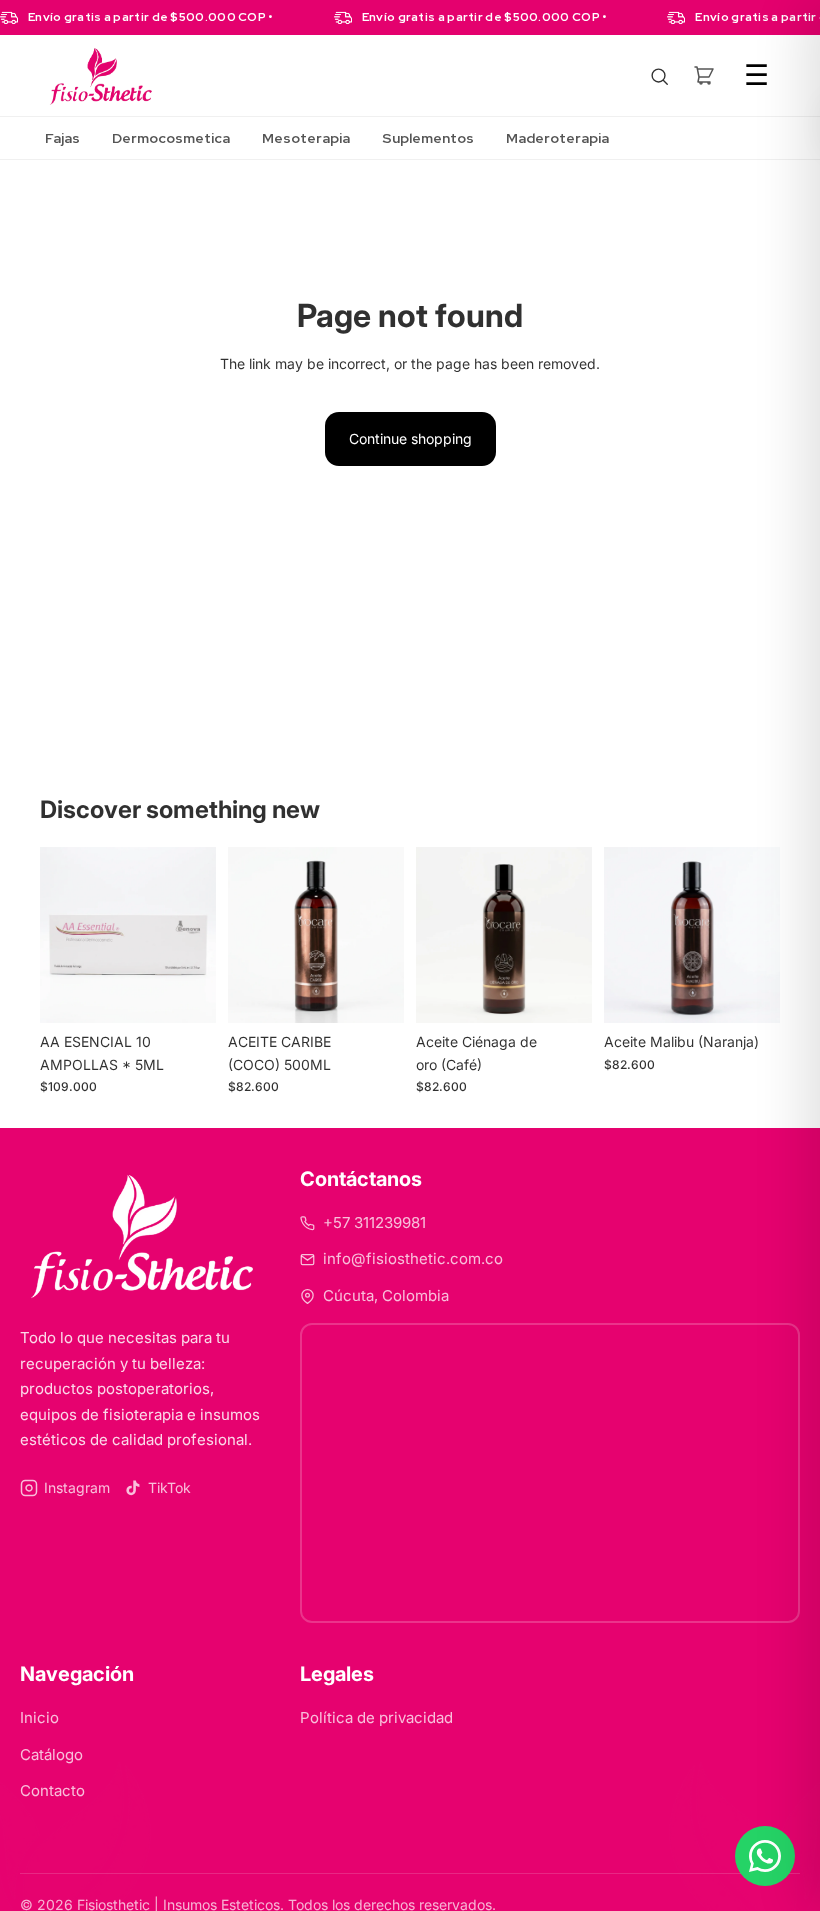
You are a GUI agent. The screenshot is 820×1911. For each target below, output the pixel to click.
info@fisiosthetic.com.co (413, 1258)
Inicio (39, 1717)
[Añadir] (185, 992)
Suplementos (428, 138)
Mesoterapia (306, 138)
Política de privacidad (376, 1717)
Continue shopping (410, 438)
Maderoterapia (557, 138)
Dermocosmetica (171, 138)
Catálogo (51, 1754)
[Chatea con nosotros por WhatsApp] (765, 1856)
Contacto (52, 1790)
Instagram (77, 1487)
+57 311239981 (374, 1222)
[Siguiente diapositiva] (194, 935)
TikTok (169, 1487)
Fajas (62, 138)
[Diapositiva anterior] (62, 935)
